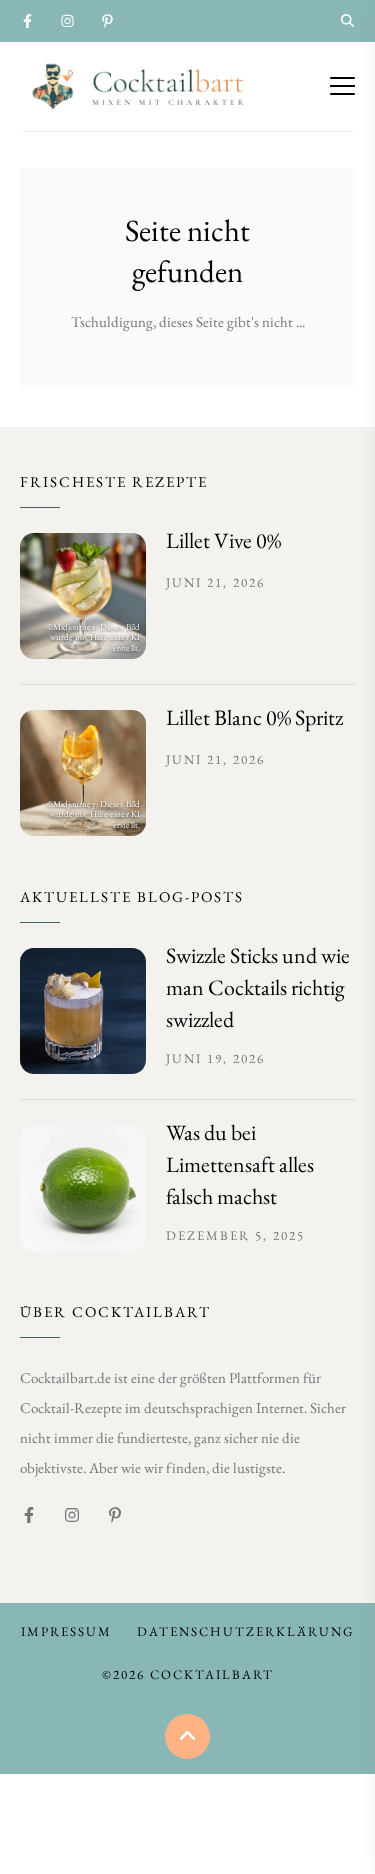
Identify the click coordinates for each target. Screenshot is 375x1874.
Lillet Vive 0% (223, 540)
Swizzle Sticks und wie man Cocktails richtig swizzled (258, 987)
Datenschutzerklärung (245, 1631)
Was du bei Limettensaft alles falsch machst (240, 1164)
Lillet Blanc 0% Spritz (254, 717)
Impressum (66, 1631)
